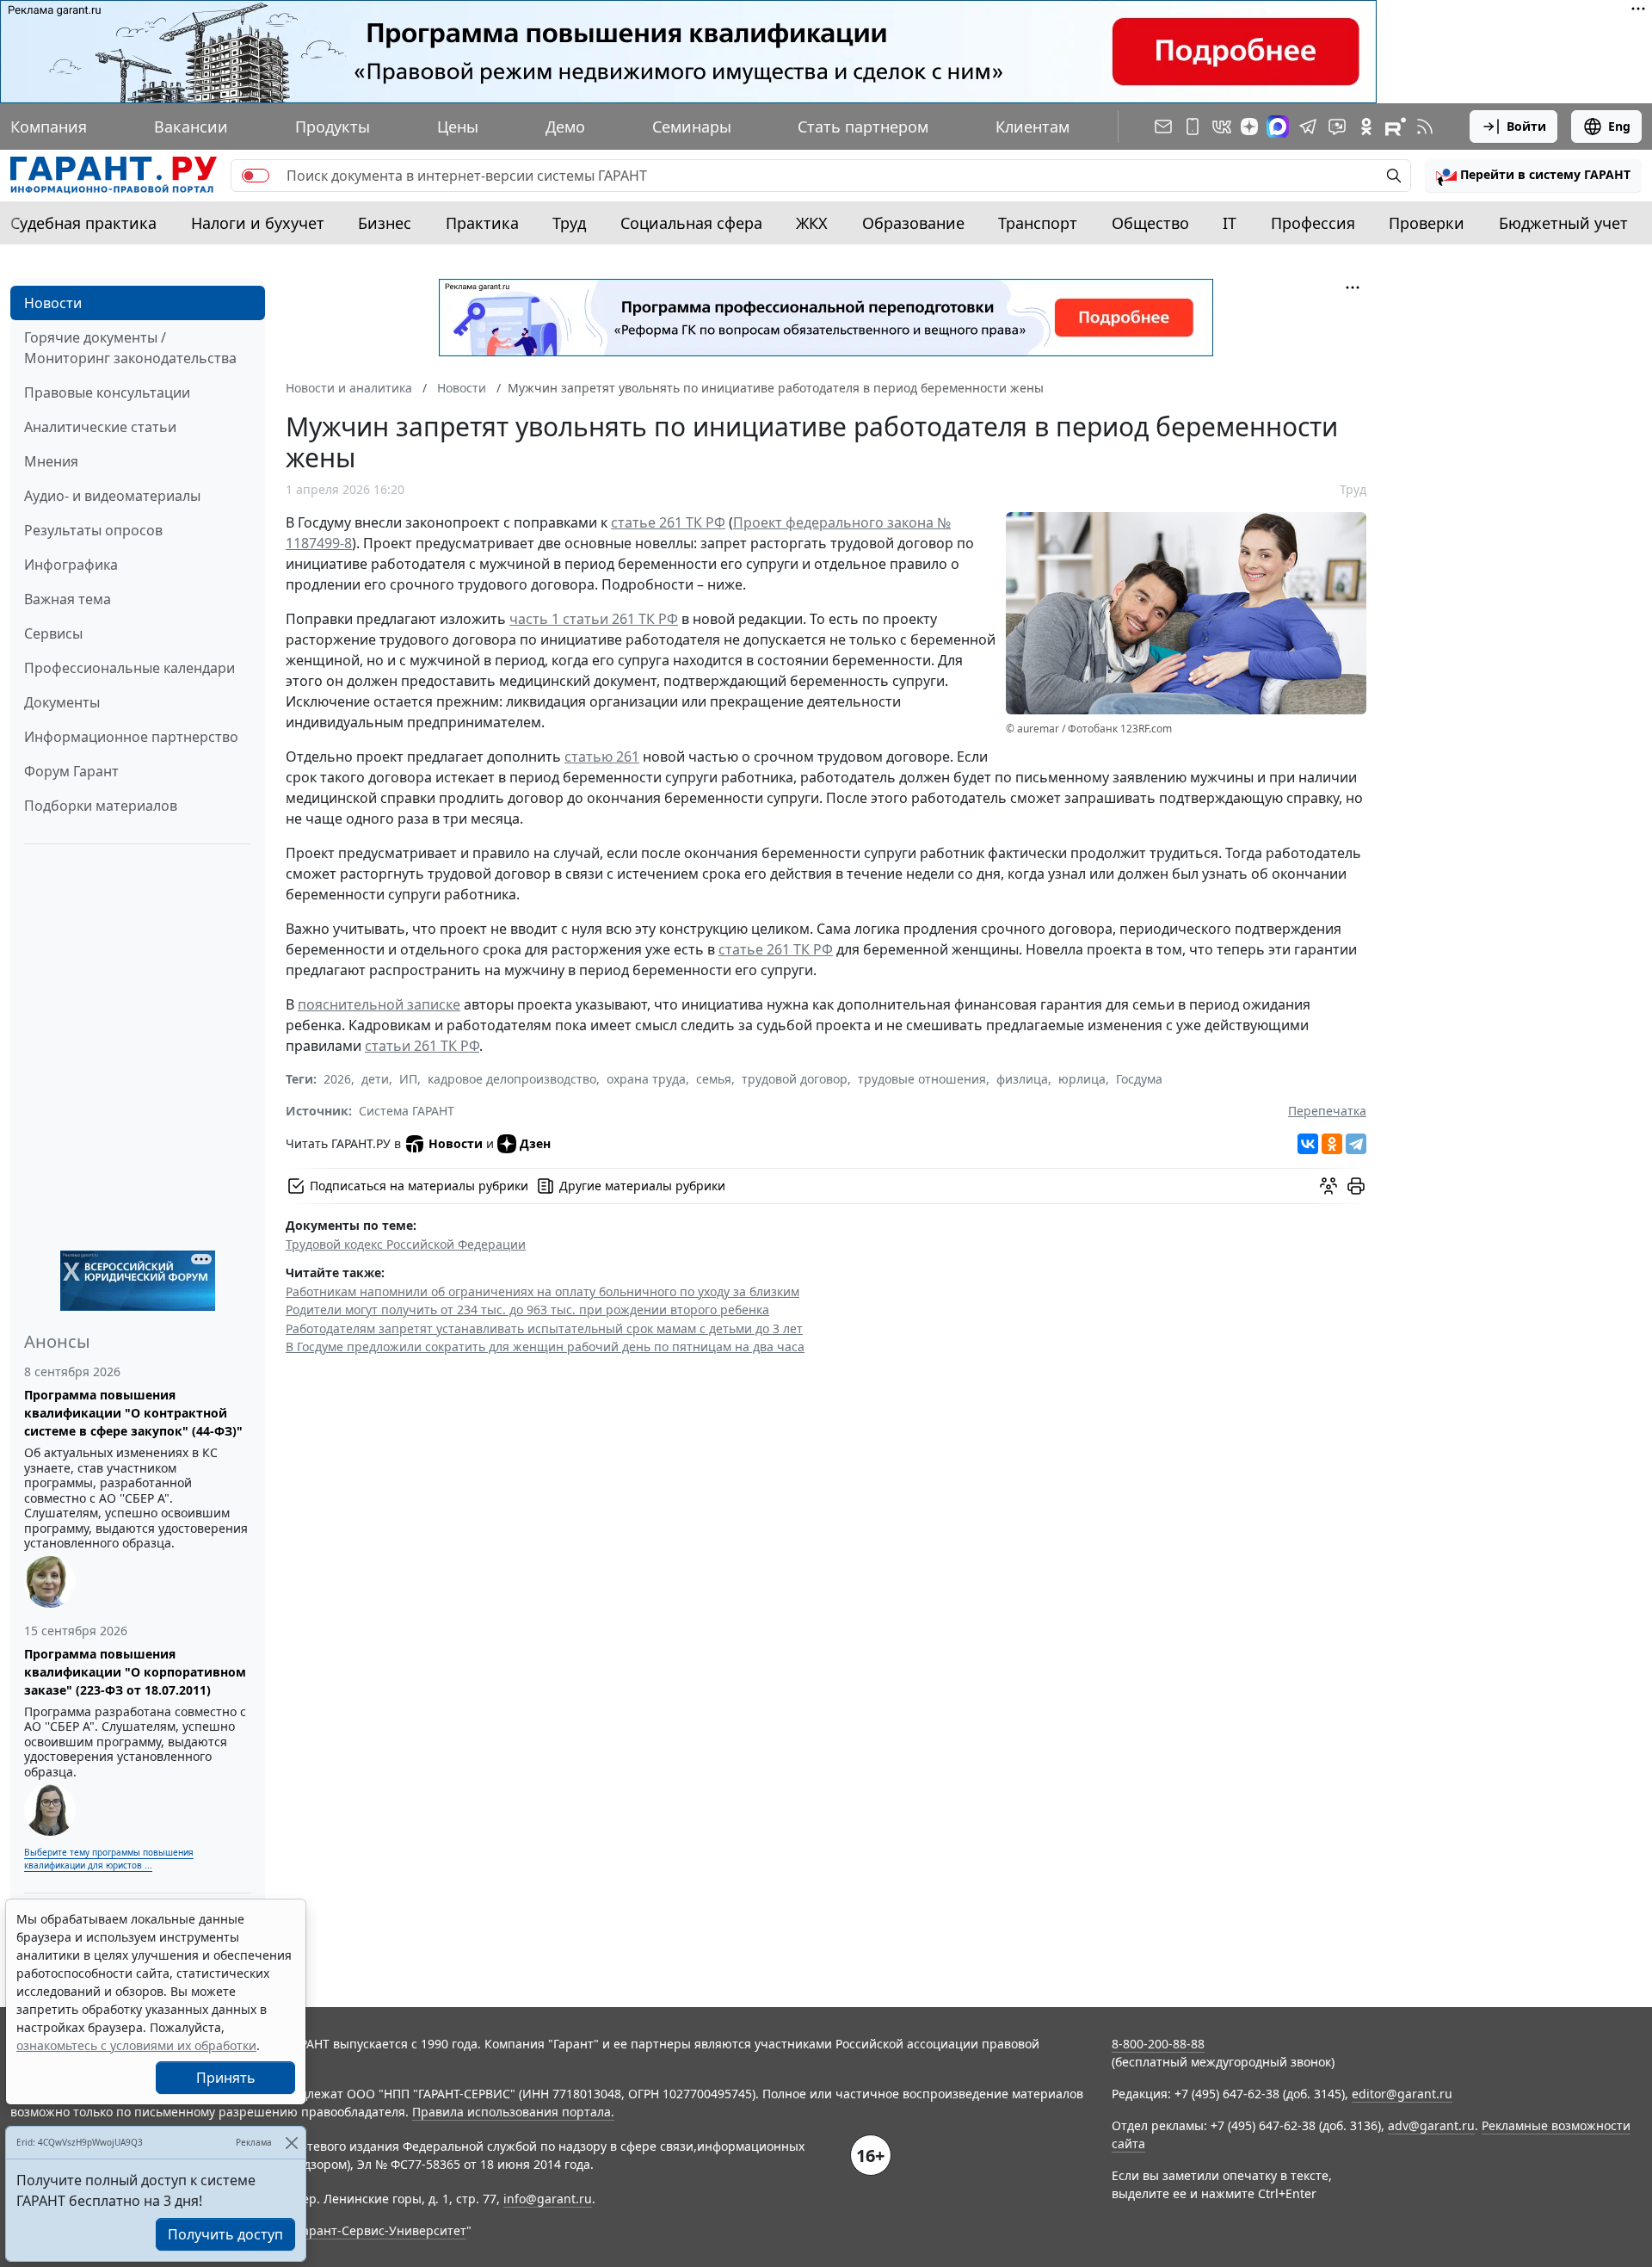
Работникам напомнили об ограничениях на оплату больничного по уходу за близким (542, 1291)
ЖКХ (812, 223)
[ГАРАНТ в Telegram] (1308, 127)
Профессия (1313, 223)
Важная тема (68, 599)
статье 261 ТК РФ (668, 522)
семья (714, 1079)
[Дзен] (1249, 127)
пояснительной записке (379, 1004)
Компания (49, 127)
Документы (62, 702)
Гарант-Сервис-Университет (382, 2230)
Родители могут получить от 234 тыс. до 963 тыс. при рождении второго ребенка (527, 1310)
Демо (565, 127)
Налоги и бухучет (258, 223)
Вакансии (191, 127)
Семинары (692, 127)
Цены (458, 127)
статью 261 (602, 757)
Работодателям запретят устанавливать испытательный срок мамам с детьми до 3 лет (544, 1328)
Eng (1619, 126)
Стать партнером (863, 127)
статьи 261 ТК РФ (422, 1046)
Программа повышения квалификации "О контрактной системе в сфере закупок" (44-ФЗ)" (133, 1413)
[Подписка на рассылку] (1163, 127)
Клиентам (1032, 127)
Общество (1150, 223)
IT (1230, 223)
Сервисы (53, 633)
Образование (913, 223)
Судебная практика (83, 223)
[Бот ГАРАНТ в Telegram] (1337, 127)
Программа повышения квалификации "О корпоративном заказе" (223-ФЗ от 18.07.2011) (135, 1672)
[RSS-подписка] (1425, 127)
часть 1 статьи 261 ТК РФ (594, 619)
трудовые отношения (922, 1079)
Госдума (1139, 1079)
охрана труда (646, 1079)
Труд (569, 223)
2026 (337, 1079)
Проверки (1427, 223)
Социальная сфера (691, 223)
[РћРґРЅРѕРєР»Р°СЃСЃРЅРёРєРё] (1332, 1144)
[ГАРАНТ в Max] (1278, 127)
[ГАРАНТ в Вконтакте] (1222, 127)
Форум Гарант (71, 771)
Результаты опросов (93, 530)
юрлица (1082, 1079)
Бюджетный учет (1563, 223)
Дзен (535, 1143)
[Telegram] (1356, 1144)
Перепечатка (1327, 1111)
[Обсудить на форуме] (1328, 1186)
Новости (53, 303)
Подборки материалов (101, 806)
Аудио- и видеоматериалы (112, 496)
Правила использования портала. (513, 2112)
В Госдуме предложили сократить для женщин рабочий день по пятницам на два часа (545, 1347)
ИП (408, 1079)
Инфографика (71, 565)
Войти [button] (1526, 126)
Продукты (333, 127)
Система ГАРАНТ (407, 1111)
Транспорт (1038, 223)
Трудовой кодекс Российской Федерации (406, 1244)
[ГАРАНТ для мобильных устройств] (1193, 127)
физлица (1022, 1079)
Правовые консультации (107, 392)
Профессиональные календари (129, 668)
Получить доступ (225, 2234)
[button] (1533, 176)
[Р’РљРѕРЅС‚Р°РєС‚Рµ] (1308, 1144)
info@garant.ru (548, 2199)
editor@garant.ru (1402, 2094)
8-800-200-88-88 (1158, 2044)
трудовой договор (795, 1079)
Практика (482, 223)
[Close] (291, 2143)
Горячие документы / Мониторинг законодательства (130, 348)
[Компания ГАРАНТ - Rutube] (1396, 127)
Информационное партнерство (131, 737)
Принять (226, 2078)
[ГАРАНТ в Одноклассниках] (1366, 127)
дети (375, 1079)
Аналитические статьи (100, 427)
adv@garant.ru (1431, 2125)
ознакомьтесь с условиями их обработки (136, 2045)
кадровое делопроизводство (512, 1079)
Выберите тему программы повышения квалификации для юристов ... (109, 1859)
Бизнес (385, 223)
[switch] (256, 176)
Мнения (51, 461)
